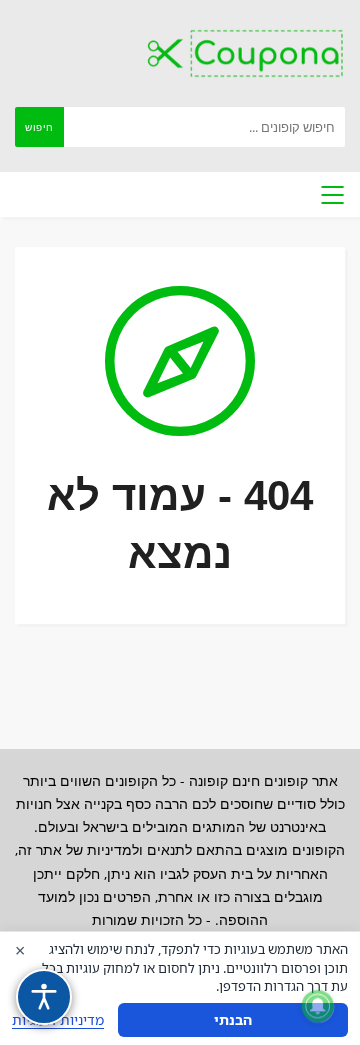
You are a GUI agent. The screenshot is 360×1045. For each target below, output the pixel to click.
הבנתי (233, 1019)
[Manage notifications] (318, 1006)
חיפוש (39, 127)
